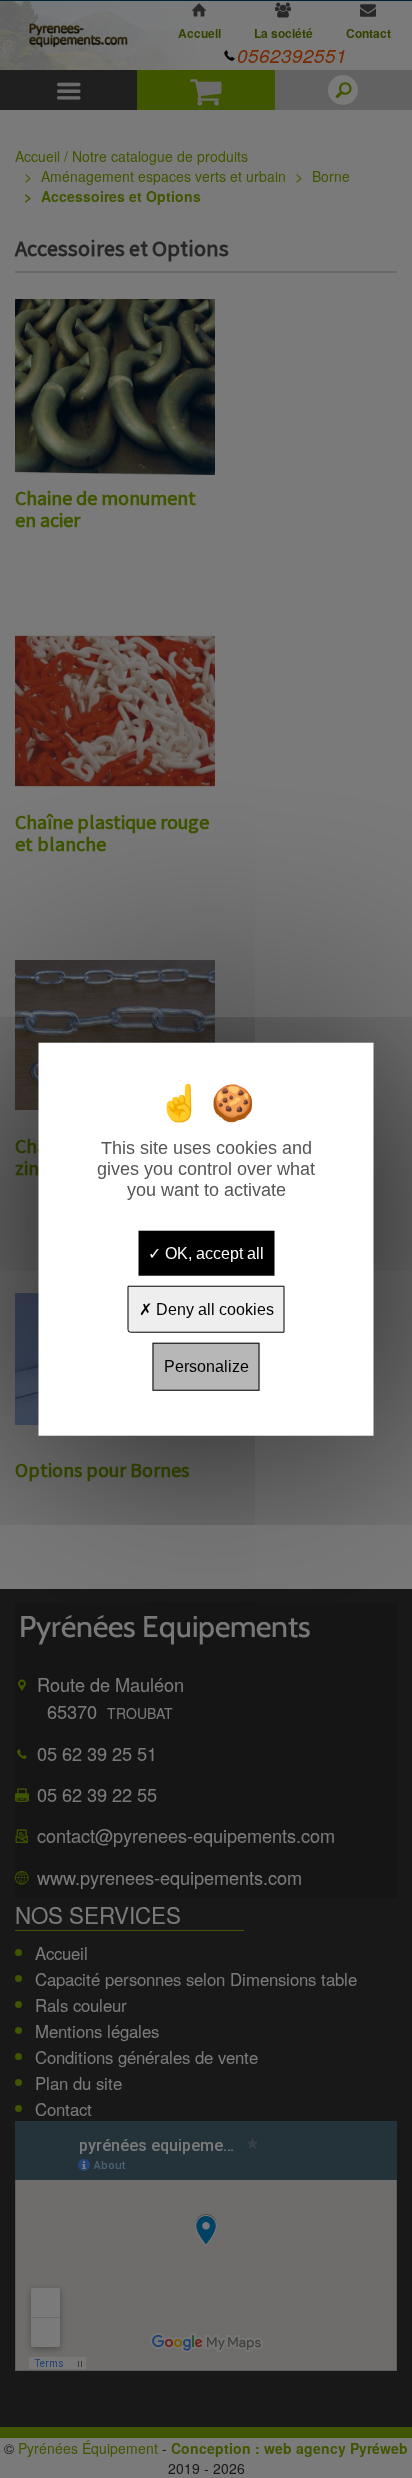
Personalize (206, 1366)
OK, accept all (212, 1253)
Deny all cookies (213, 1309)
